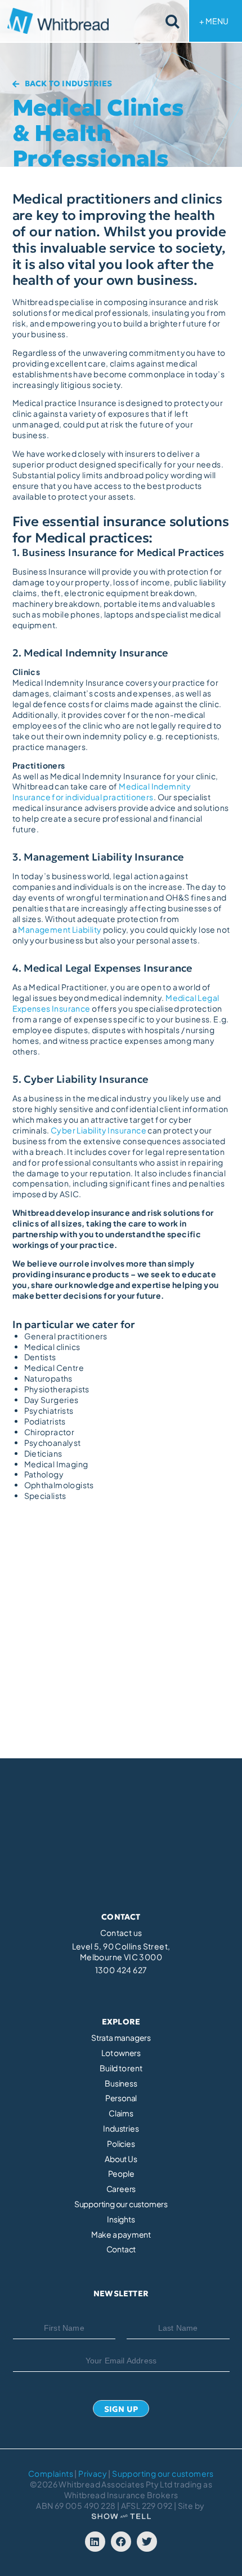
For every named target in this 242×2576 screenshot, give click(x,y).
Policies (121, 2144)
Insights (121, 2219)
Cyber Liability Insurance (98, 1130)
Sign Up (121, 2409)
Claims (121, 2113)
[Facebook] (121, 2542)
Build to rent (121, 2068)
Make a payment (121, 2235)
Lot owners (121, 2053)
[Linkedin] (95, 2542)
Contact (121, 2249)
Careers (121, 2189)
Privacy (93, 2473)
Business (121, 2083)
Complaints (51, 2473)
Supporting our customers (121, 2204)
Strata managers (121, 2038)
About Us (121, 2159)
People (121, 2174)
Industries (121, 2129)
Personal (121, 2098)
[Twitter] (147, 2542)
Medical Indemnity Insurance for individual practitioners (102, 791)
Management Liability (60, 929)
